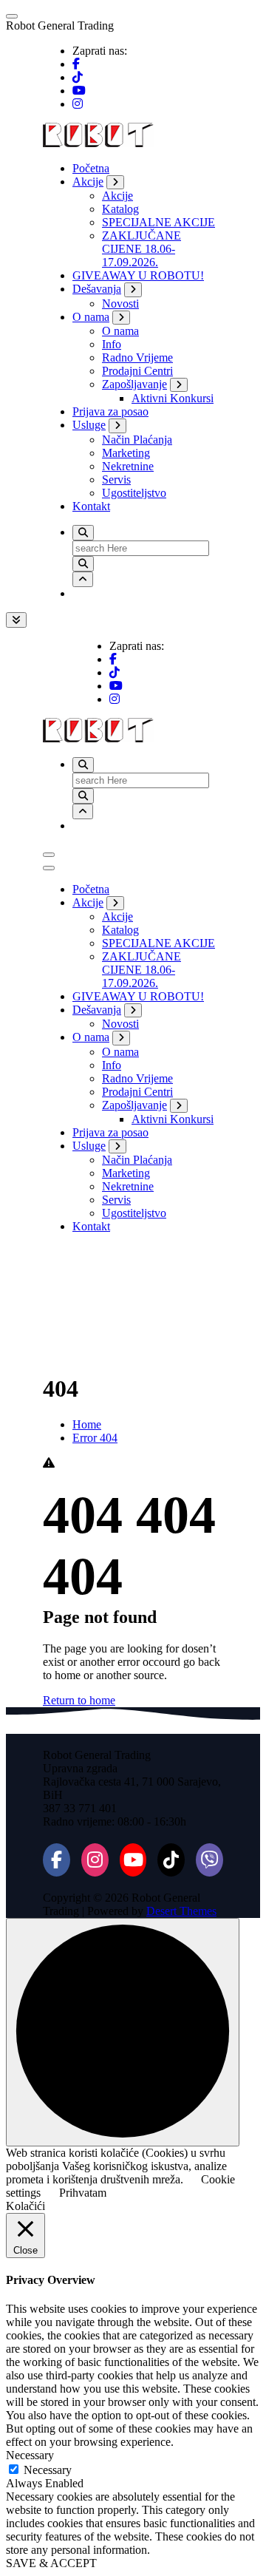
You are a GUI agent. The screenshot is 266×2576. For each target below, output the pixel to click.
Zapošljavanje (134, 384)
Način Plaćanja (137, 440)
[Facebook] (57, 1860)
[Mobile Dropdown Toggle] (115, 182)
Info (112, 344)
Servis (116, 479)
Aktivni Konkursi (173, 398)
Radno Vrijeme (137, 357)
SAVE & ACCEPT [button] (51, 2563)
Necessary (48, 2470)
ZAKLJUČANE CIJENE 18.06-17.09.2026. (141, 249)
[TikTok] (171, 1860)
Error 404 (95, 1438)
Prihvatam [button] (83, 2193)
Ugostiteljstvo (134, 493)
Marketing (126, 453)
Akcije (88, 182)
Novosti (120, 304)
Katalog (120, 209)
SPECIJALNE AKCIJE (158, 222)
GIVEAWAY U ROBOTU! (138, 275)
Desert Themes (181, 1911)
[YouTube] (133, 1860)
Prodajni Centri (137, 371)
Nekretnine (128, 466)
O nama (91, 317)
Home (87, 1424)
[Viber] (209, 1860)
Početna (91, 168)
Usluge (89, 425)
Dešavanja (97, 289)
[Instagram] (95, 1860)
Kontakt (91, 506)
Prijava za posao (110, 411)
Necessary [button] (30, 2455)
